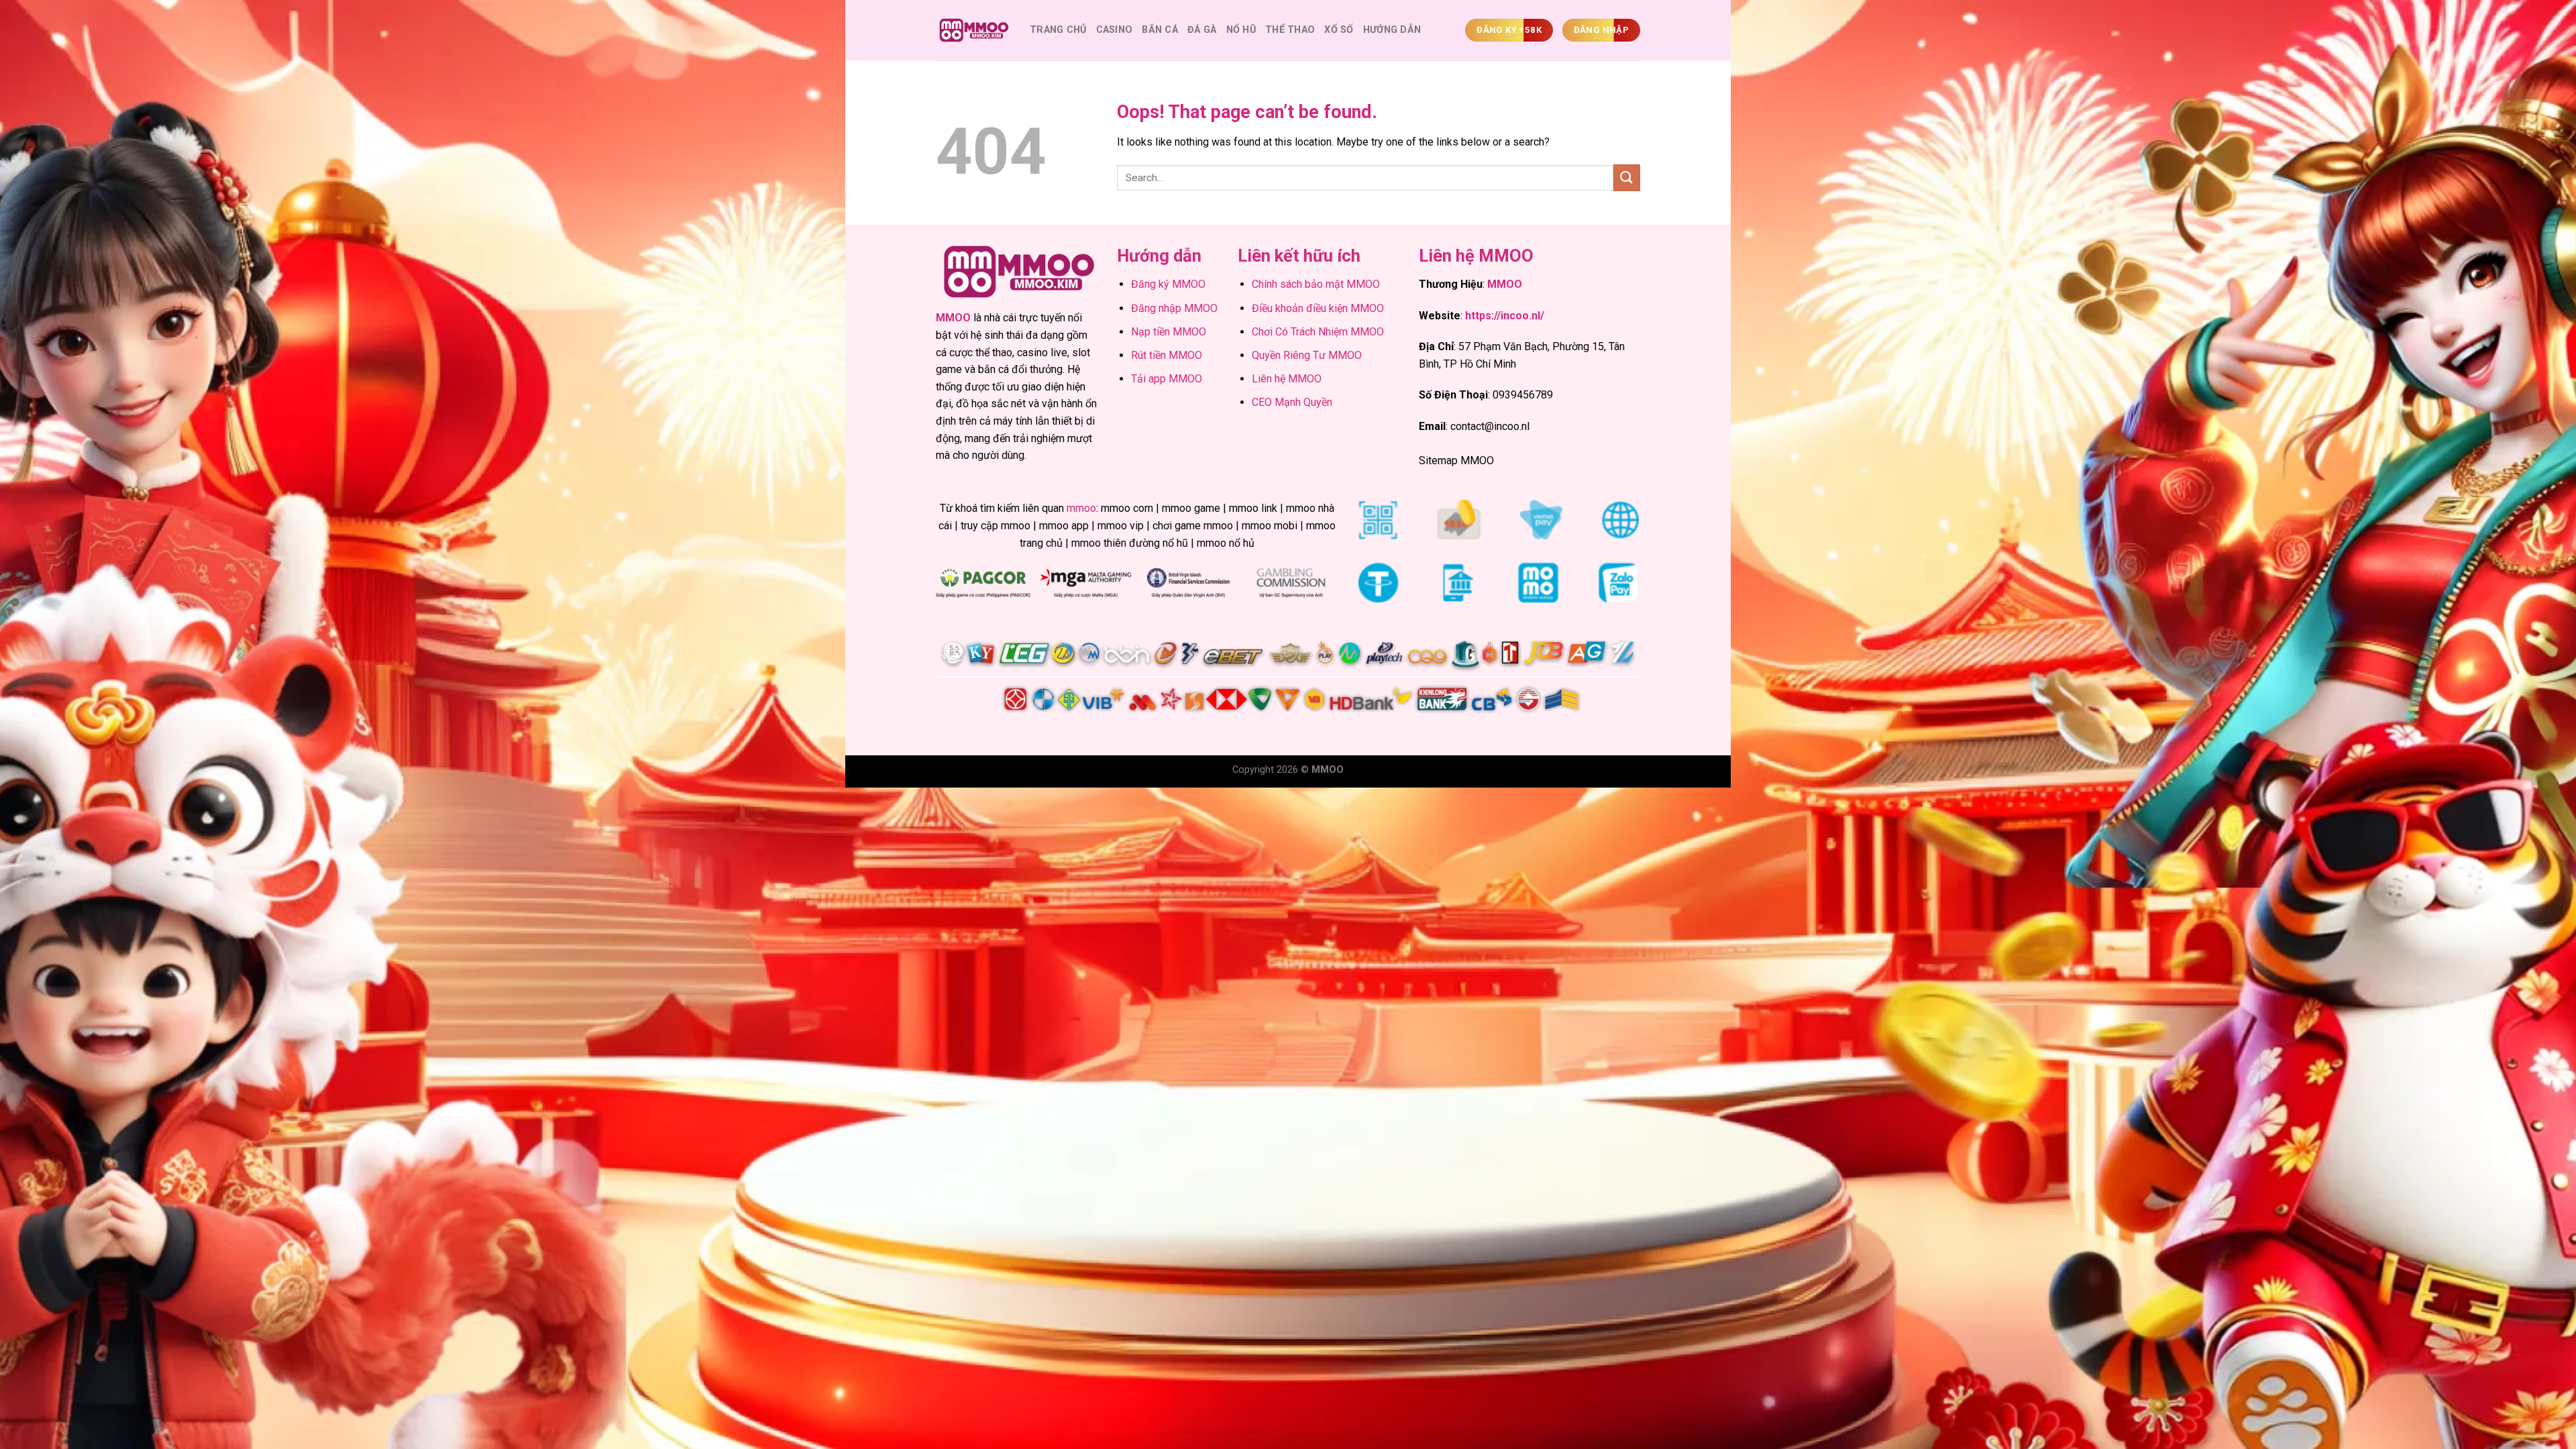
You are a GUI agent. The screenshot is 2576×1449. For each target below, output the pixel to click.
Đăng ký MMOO (1168, 284)
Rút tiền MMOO (1167, 355)
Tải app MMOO (1167, 379)
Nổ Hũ (1241, 30)
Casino (1115, 30)
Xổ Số (1339, 30)
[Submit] (1627, 177)
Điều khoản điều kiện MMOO (1318, 308)
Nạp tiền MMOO (1169, 332)
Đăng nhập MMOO (1174, 308)
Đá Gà (1202, 30)
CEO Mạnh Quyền (1292, 402)
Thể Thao (1290, 30)
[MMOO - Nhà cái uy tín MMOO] (973, 31)
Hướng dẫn (1392, 30)
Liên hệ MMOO (1287, 379)
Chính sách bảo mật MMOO (1316, 284)
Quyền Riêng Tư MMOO (1307, 355)
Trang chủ (1058, 30)
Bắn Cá (1160, 30)
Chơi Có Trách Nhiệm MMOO (1318, 332)
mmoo (1081, 508)
